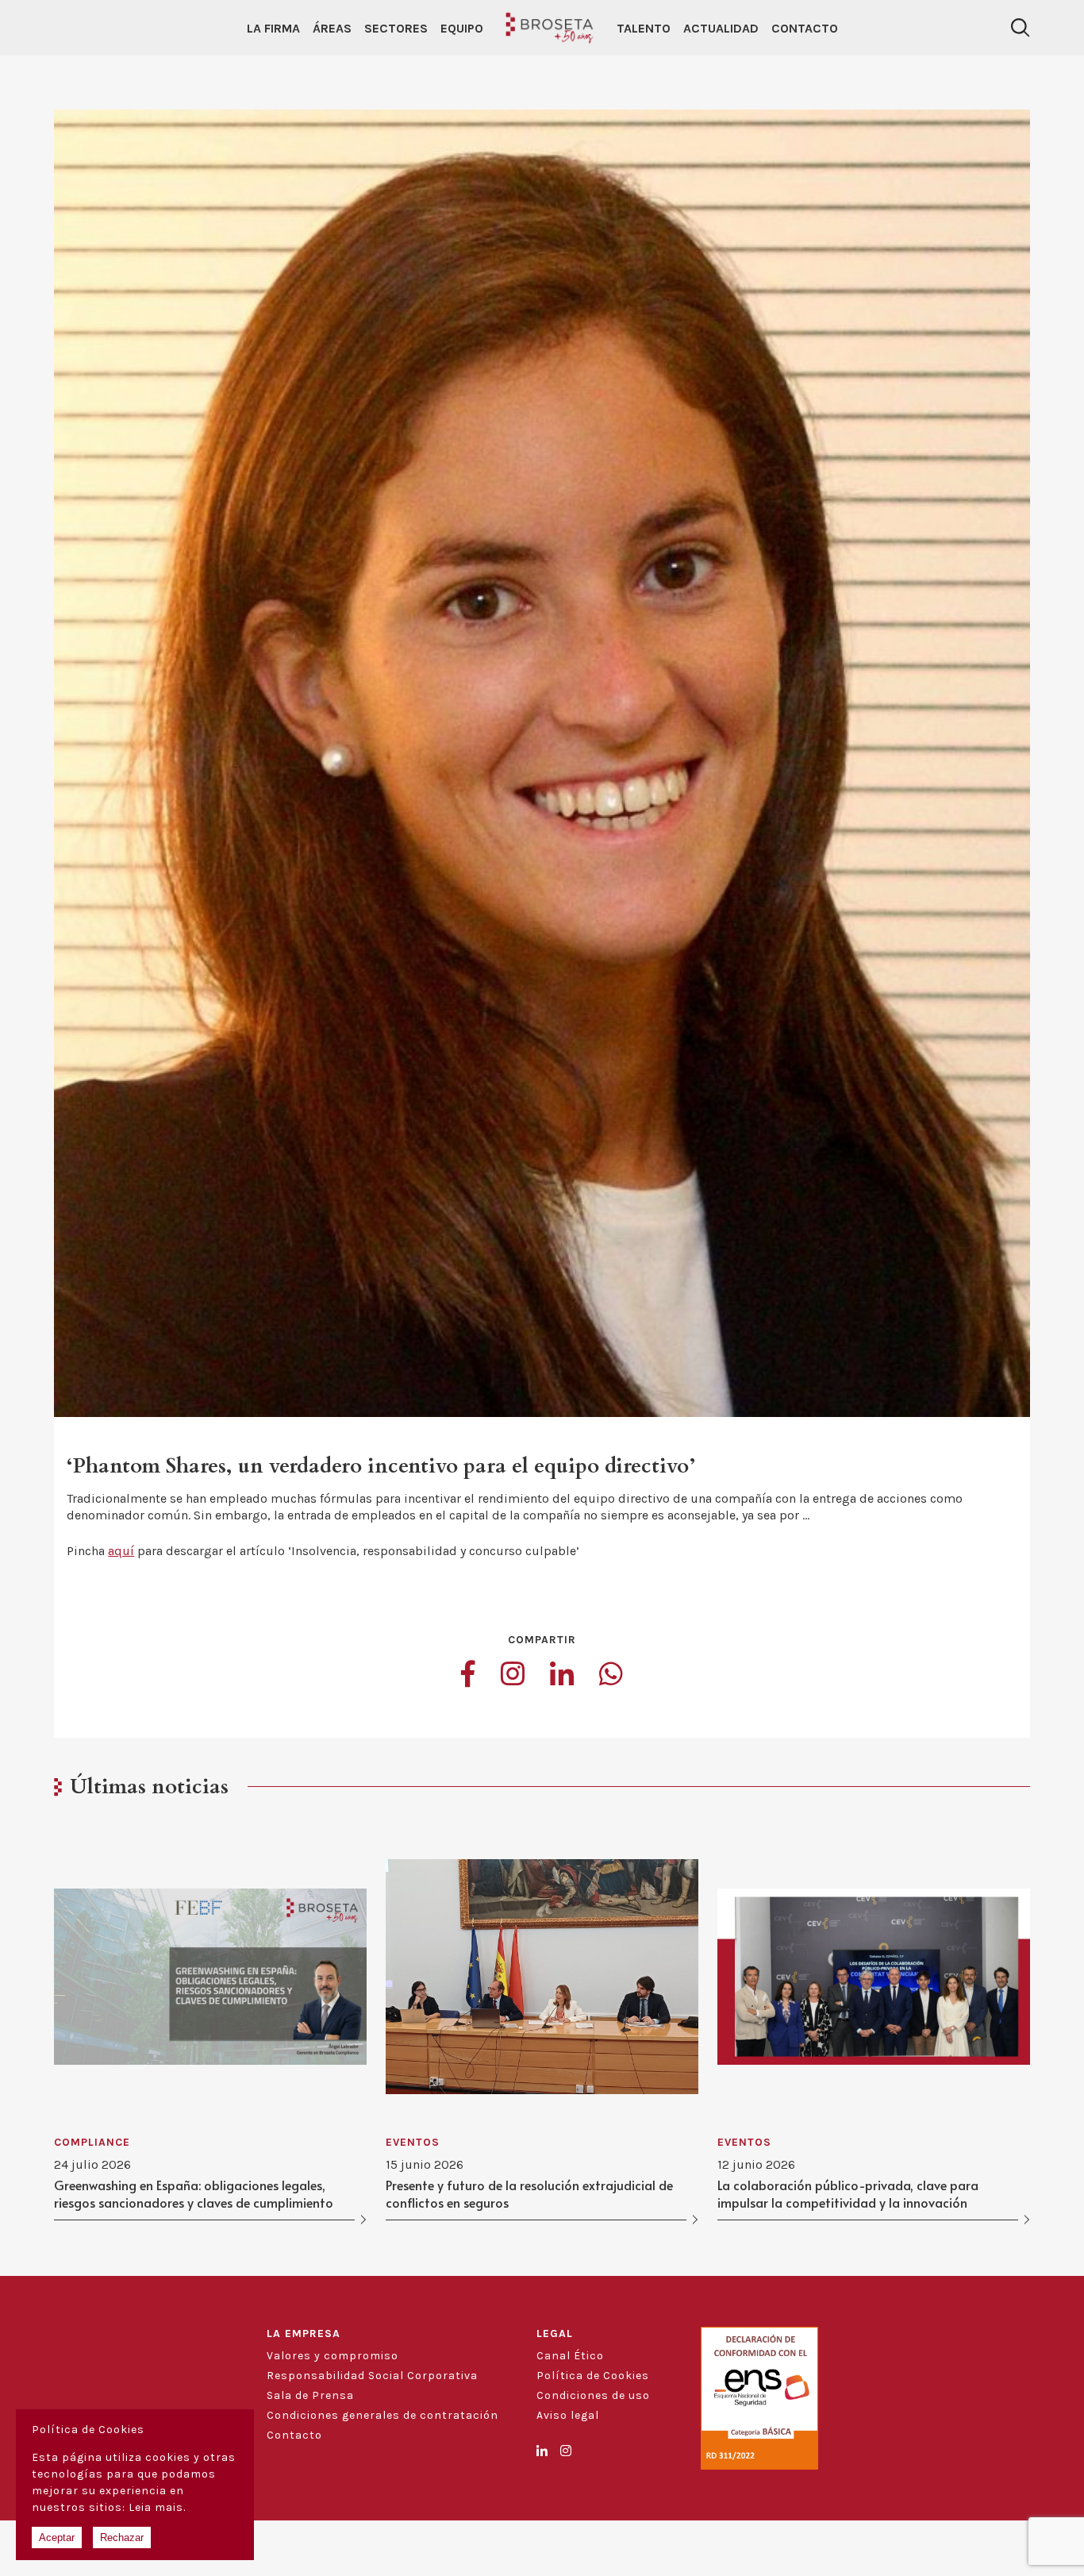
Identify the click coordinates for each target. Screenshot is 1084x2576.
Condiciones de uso (593, 2395)
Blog (280, 2455)
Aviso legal (568, 2415)
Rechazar (122, 2537)
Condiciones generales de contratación (382, 2415)
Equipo (462, 28)
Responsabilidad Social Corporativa (372, 2376)
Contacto (805, 28)
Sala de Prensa (310, 2395)
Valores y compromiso (333, 2356)
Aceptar (57, 2537)
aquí (121, 1551)
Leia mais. (157, 2507)
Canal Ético (570, 2356)
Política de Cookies (593, 2376)
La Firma (273, 28)
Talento (644, 28)
